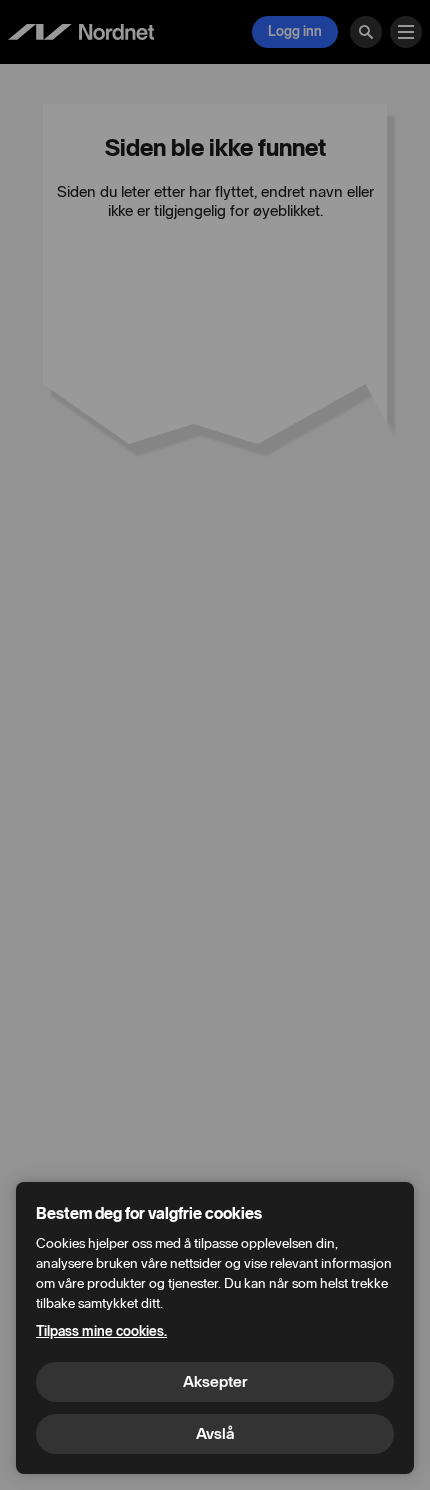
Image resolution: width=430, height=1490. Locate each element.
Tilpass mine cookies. (101, 1331)
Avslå (215, 1433)
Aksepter (215, 1381)
